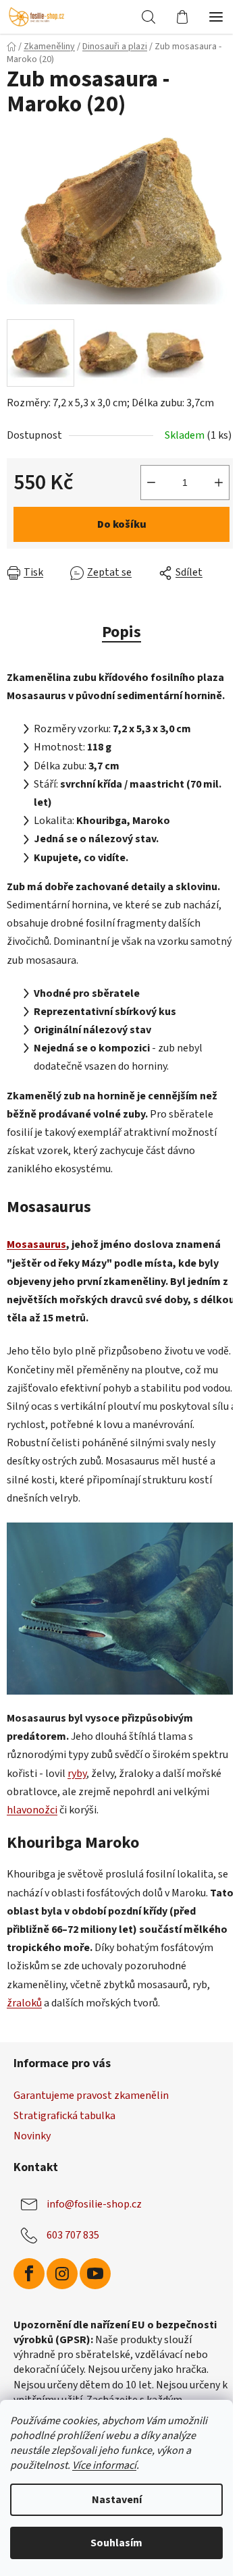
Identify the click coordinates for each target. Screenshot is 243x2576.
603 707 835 (73, 2235)
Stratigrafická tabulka (64, 2116)
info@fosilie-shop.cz (94, 2204)
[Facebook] (29, 2274)
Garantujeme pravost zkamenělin (91, 2095)
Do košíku (122, 524)
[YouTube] (95, 2274)
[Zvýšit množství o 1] (219, 483)
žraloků (24, 2003)
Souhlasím (116, 2543)
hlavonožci (32, 1810)
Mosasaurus (36, 1244)
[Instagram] (62, 2274)
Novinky (32, 2136)
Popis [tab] (122, 632)
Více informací (104, 2465)
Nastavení (117, 2500)
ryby (77, 1774)
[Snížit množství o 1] (151, 483)
